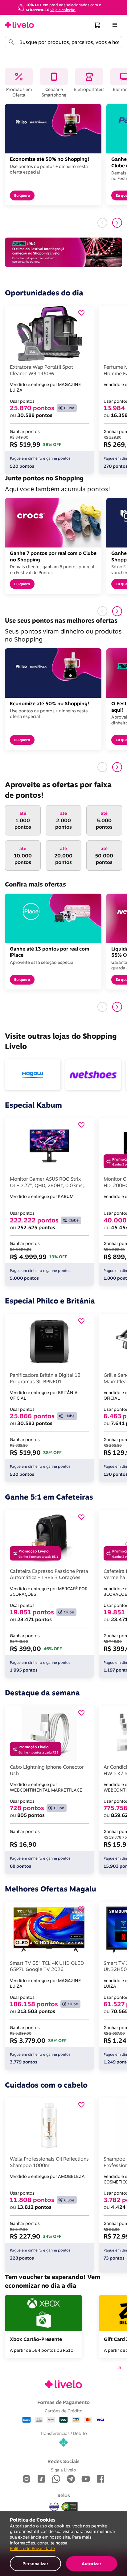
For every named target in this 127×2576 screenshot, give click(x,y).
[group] (63, 7)
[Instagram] (27, 2479)
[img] (70, 2507)
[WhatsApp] (56, 2479)
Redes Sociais (63, 2461)
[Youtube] (86, 2479)
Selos (64, 2495)
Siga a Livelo (63, 2470)
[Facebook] (100, 2479)
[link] (19, 25)
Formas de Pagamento (63, 2402)
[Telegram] (71, 2479)
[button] (97, 25)
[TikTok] (41, 2479)
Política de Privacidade (32, 2548)
